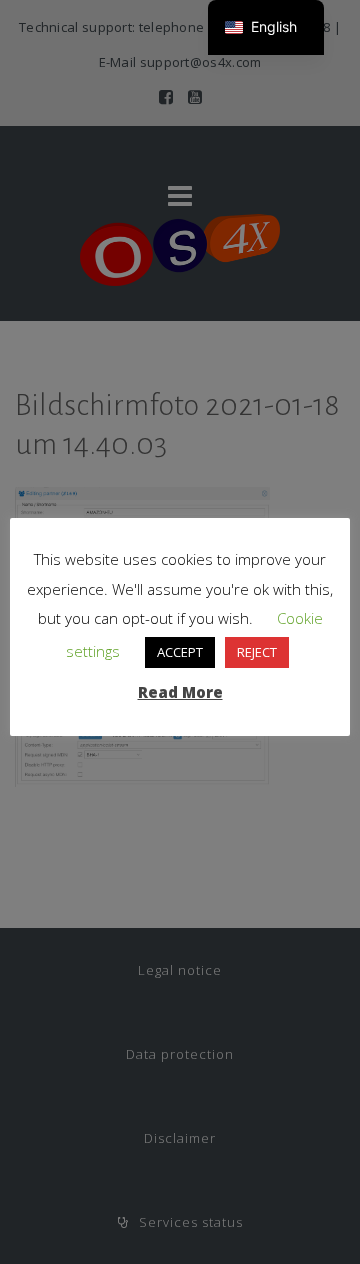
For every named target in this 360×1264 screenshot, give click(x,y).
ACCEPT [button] (180, 652)
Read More (180, 692)
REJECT (257, 652)
